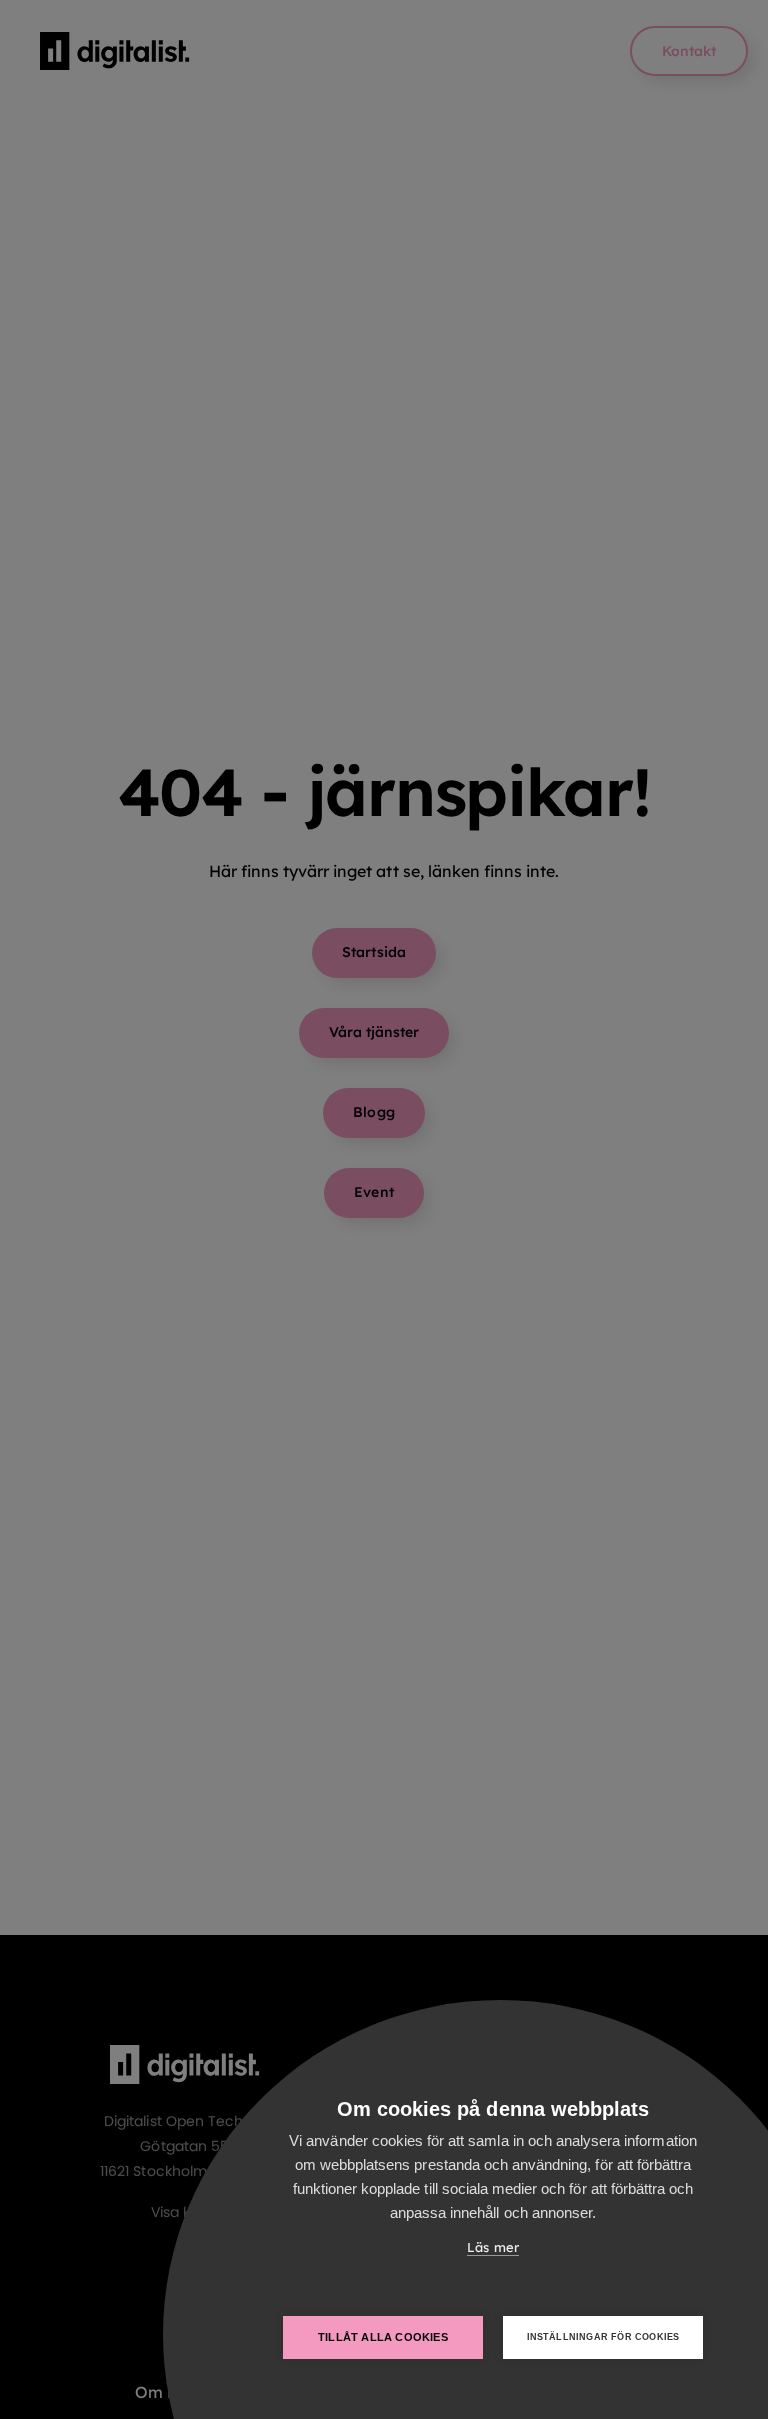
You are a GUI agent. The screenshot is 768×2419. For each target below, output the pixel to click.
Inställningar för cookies (603, 2337)
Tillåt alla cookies (383, 2337)
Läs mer (492, 2247)
